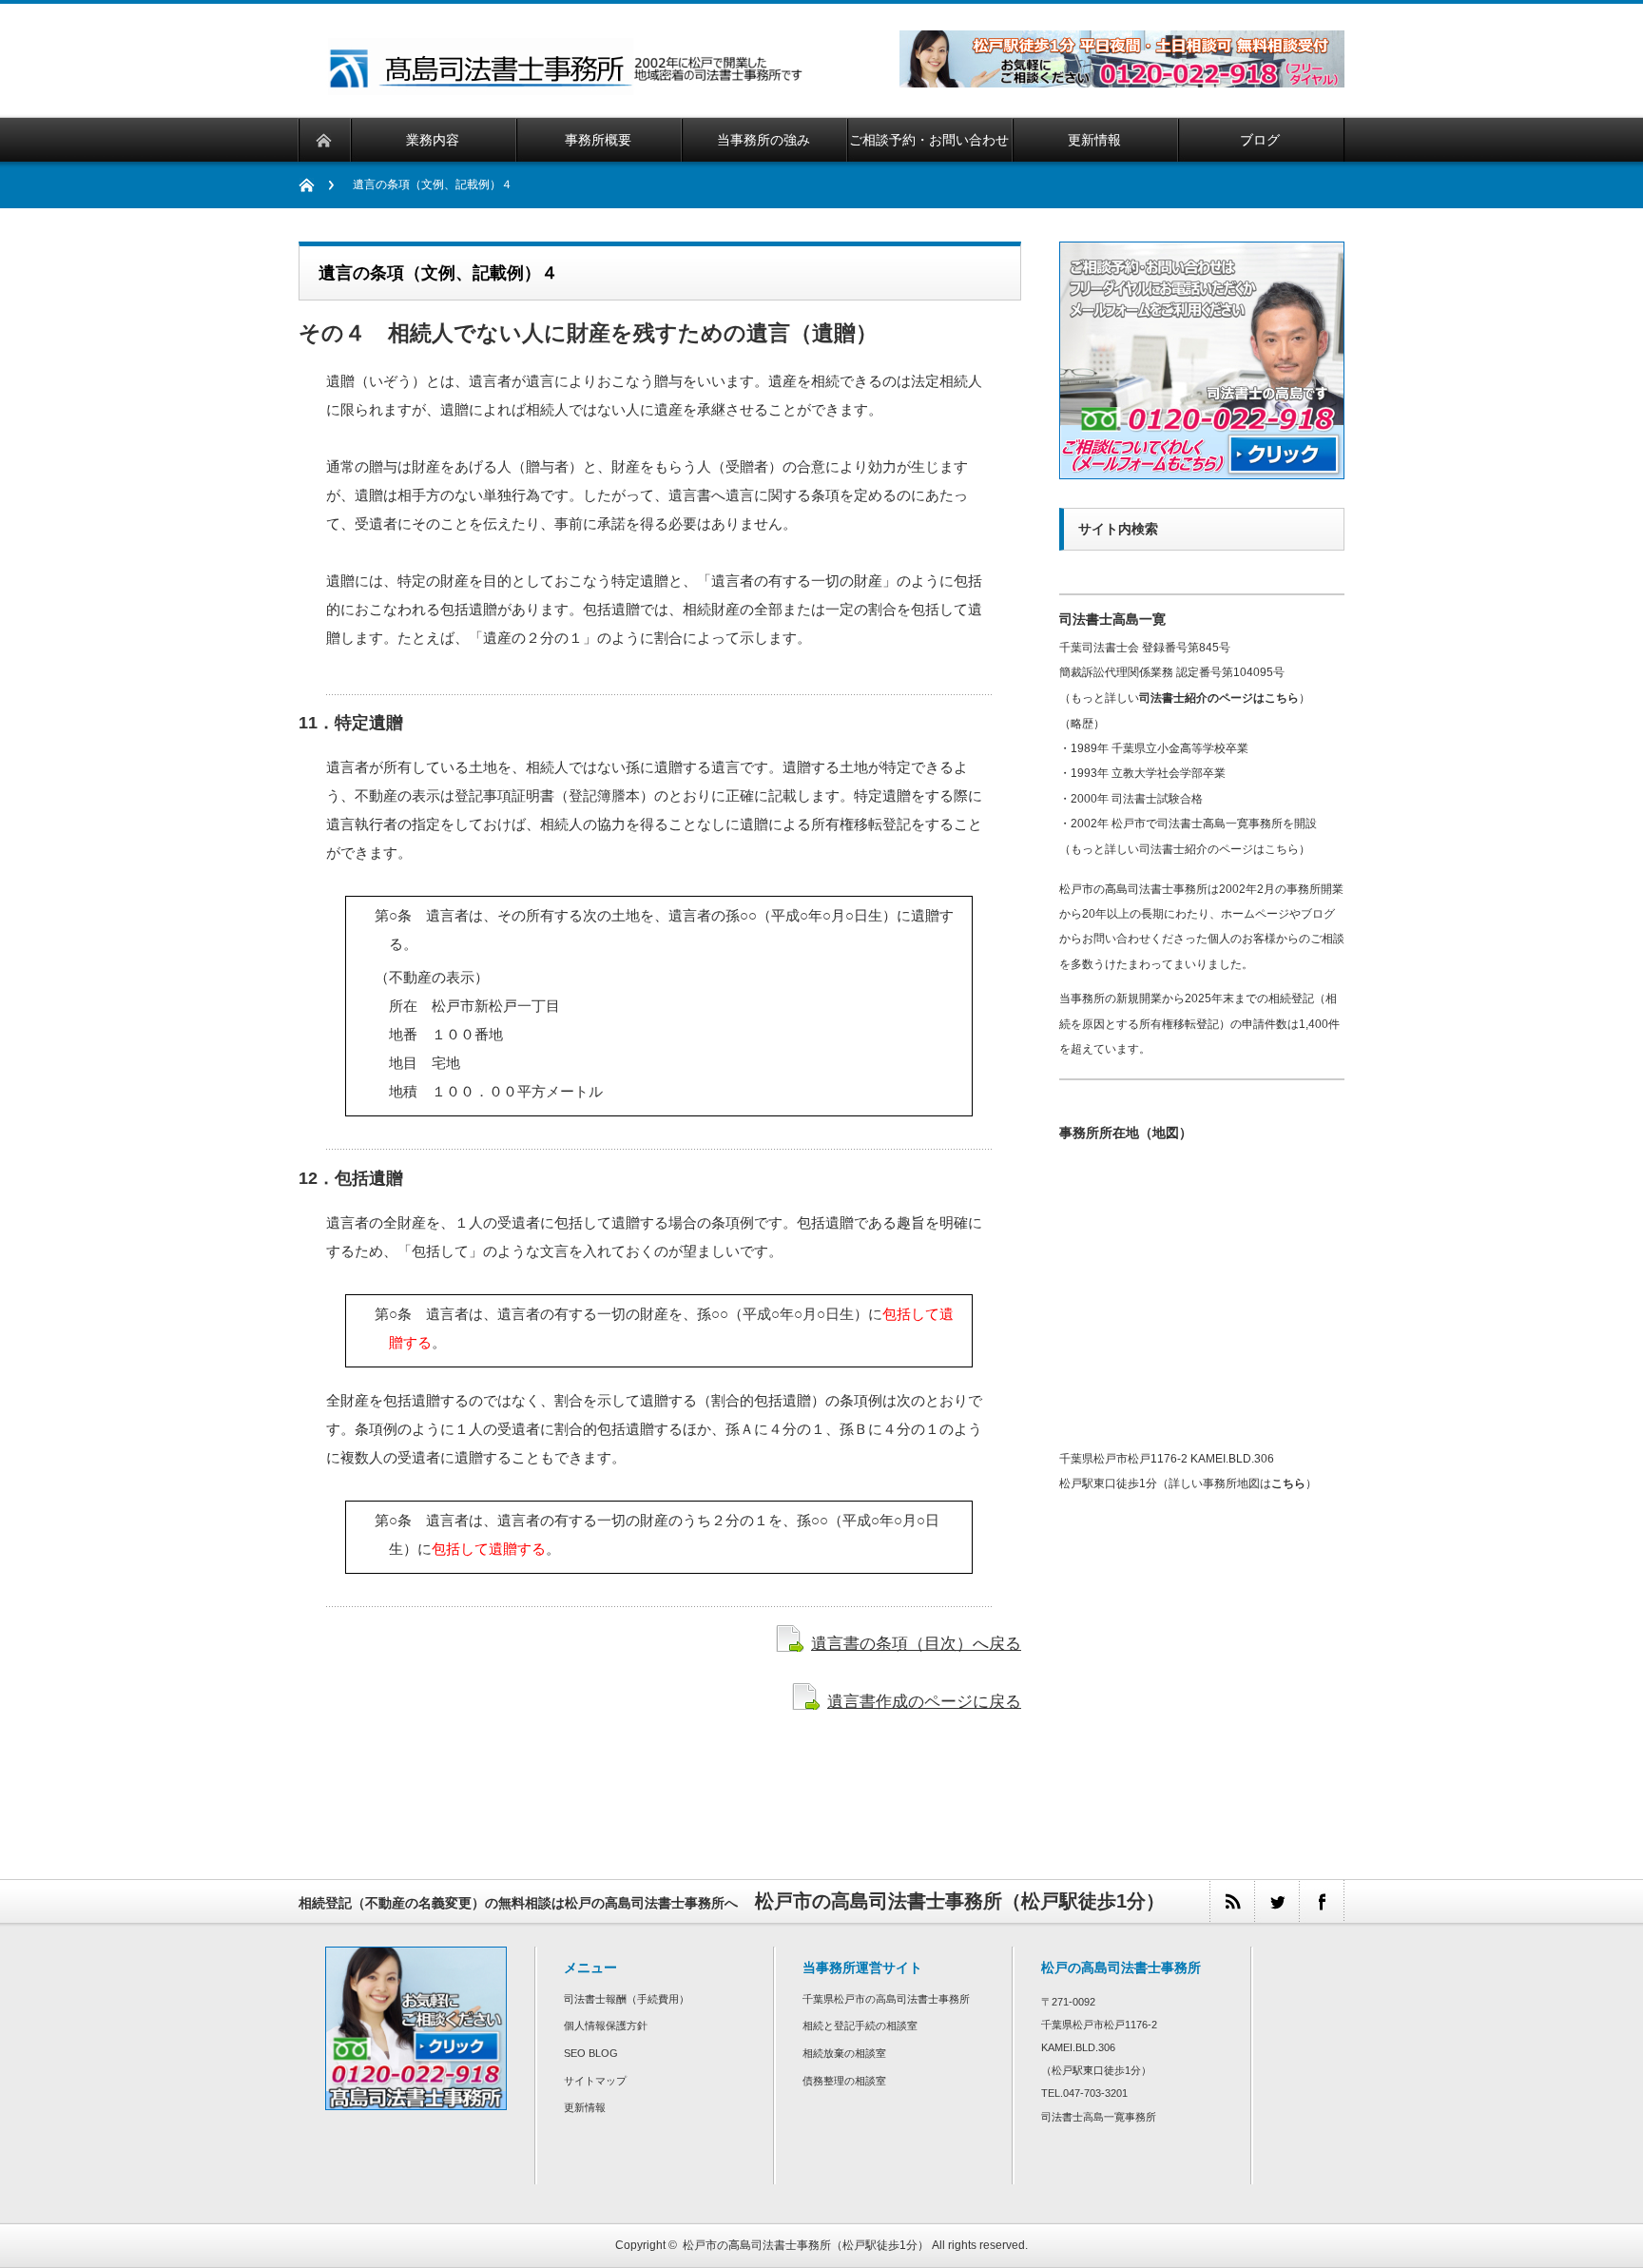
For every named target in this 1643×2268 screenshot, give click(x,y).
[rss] (1232, 1901)
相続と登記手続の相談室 (860, 2026)
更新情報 (585, 2107)
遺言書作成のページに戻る (924, 1701)
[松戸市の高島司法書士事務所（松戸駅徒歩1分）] (568, 87)
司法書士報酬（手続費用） (627, 1999)
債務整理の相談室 (844, 2081)
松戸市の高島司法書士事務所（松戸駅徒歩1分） (806, 2245)
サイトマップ (595, 2081)
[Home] (316, 185)
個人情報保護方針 (606, 2026)
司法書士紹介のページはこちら (1219, 698)
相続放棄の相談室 (844, 2053)
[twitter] (1276, 1901)
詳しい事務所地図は (1237, 1483)
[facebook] (1321, 1901)
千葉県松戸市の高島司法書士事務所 (886, 1999)
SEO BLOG (591, 2053)
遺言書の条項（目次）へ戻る (916, 1643)
